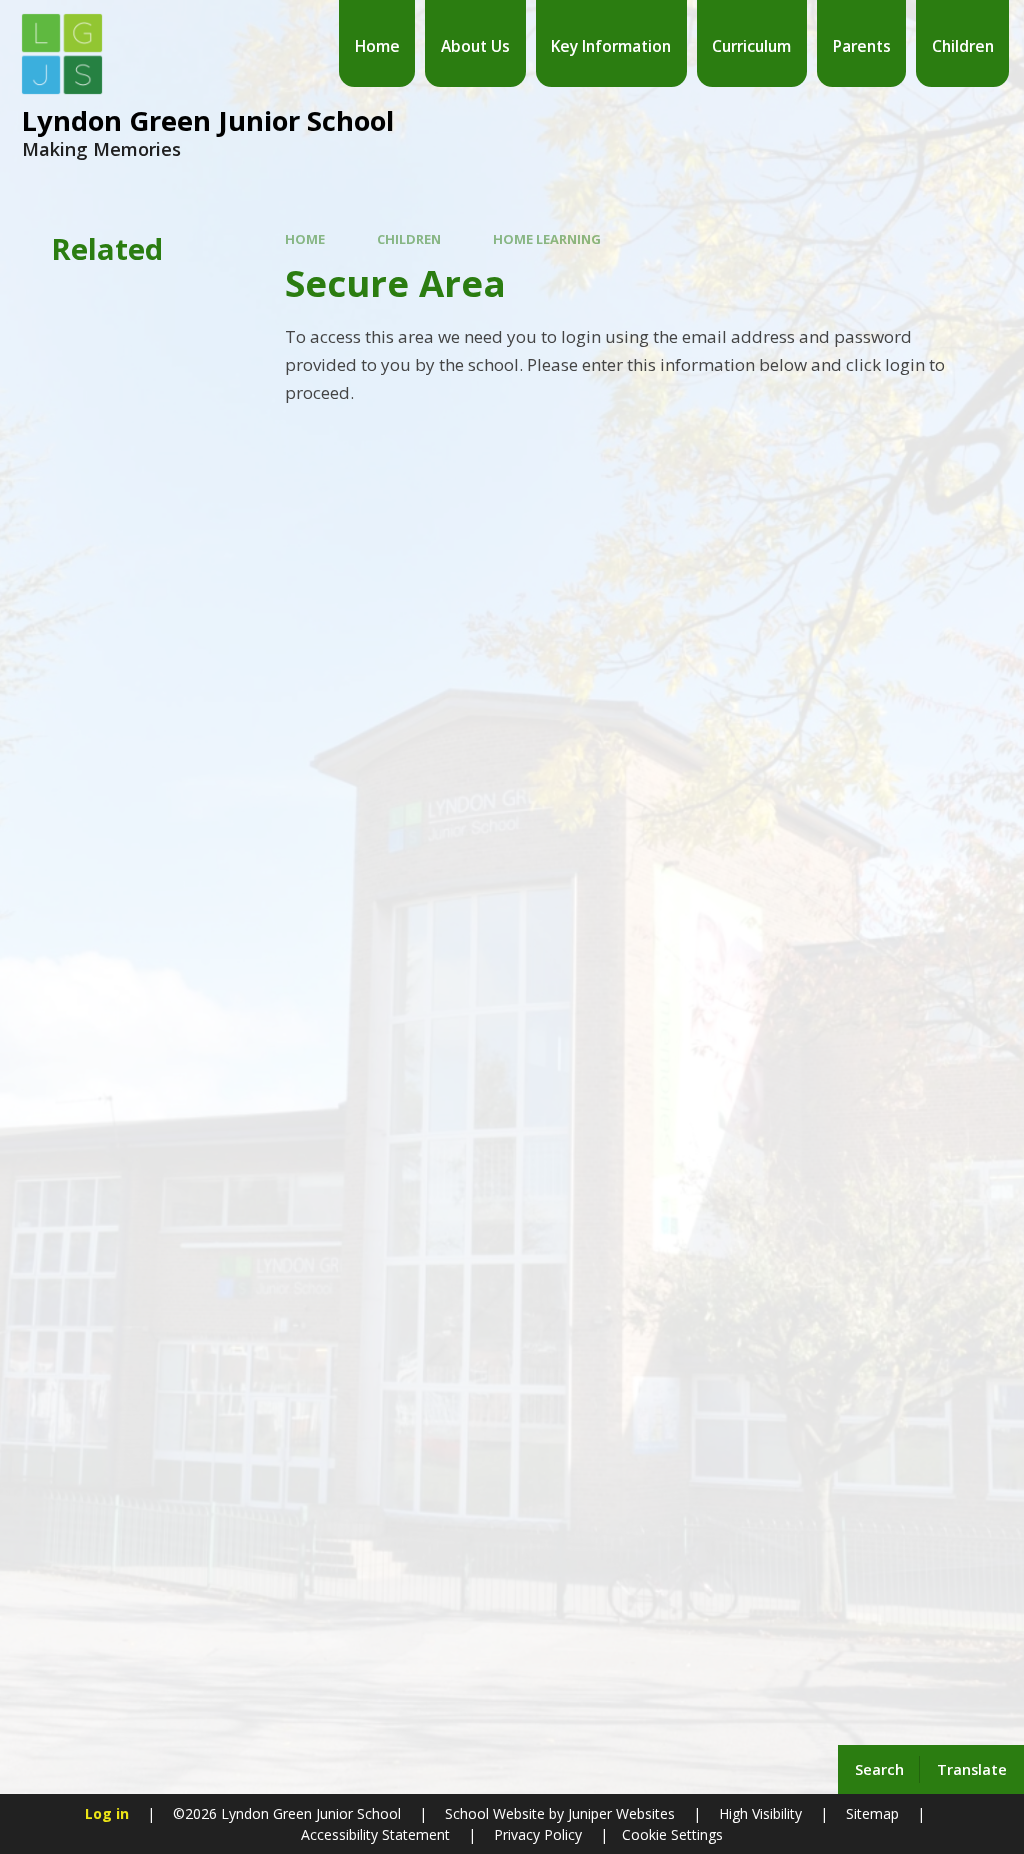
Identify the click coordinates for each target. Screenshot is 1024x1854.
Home (305, 239)
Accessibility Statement (375, 1834)
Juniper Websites (619, 1813)
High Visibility (760, 1813)
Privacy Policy (538, 1834)
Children (409, 239)
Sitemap (872, 1813)
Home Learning (547, 239)
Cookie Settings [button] (672, 1834)
